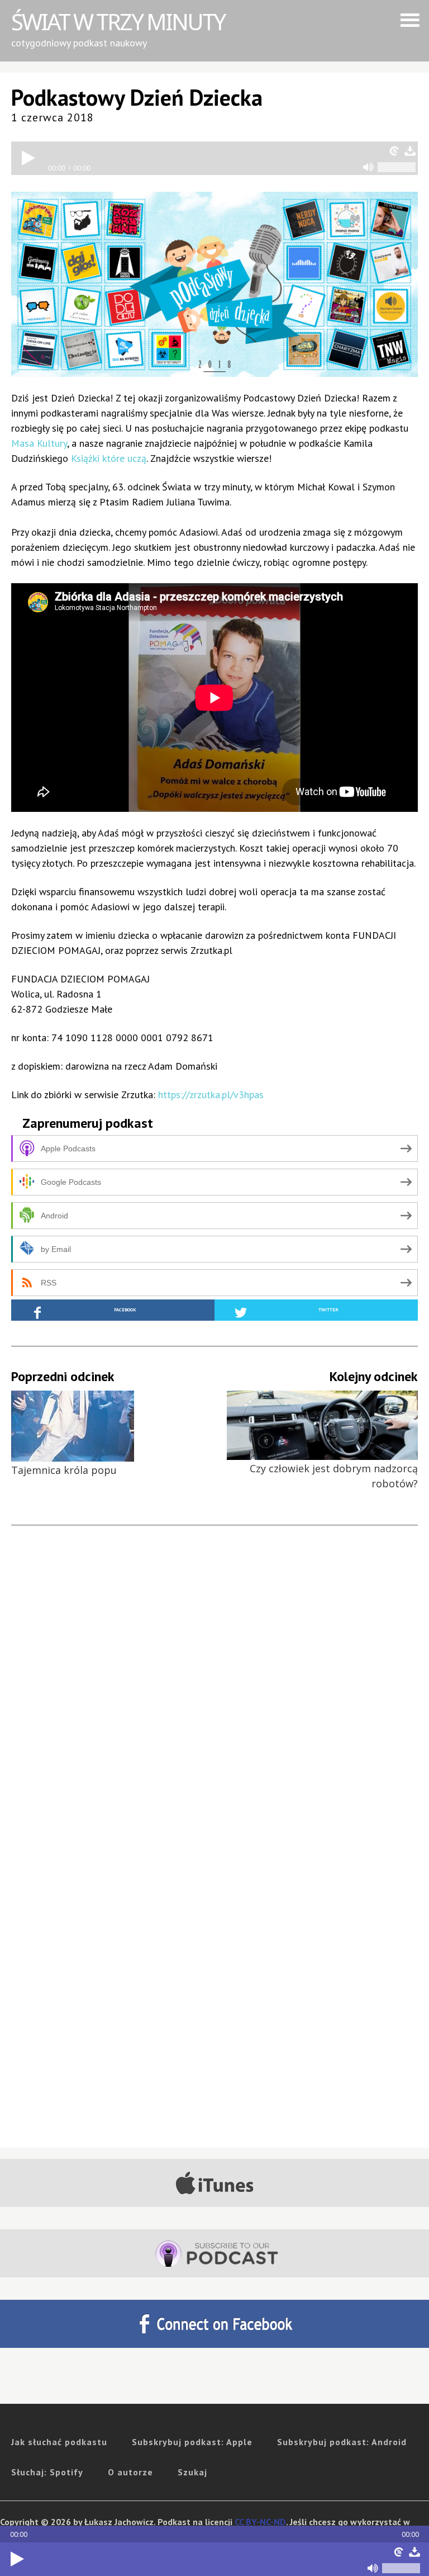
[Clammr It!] (399, 2552)
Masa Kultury (39, 443)
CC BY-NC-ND (260, 2522)
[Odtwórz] (17, 2559)
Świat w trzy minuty (118, 22)
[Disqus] (214, 1703)
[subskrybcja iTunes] (214, 2183)
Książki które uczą (109, 458)
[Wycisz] (373, 2568)
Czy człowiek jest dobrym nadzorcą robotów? (334, 1476)
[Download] (414, 2552)
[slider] (401, 2568)
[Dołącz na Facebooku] (214, 2324)
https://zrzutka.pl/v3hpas (211, 1095)
